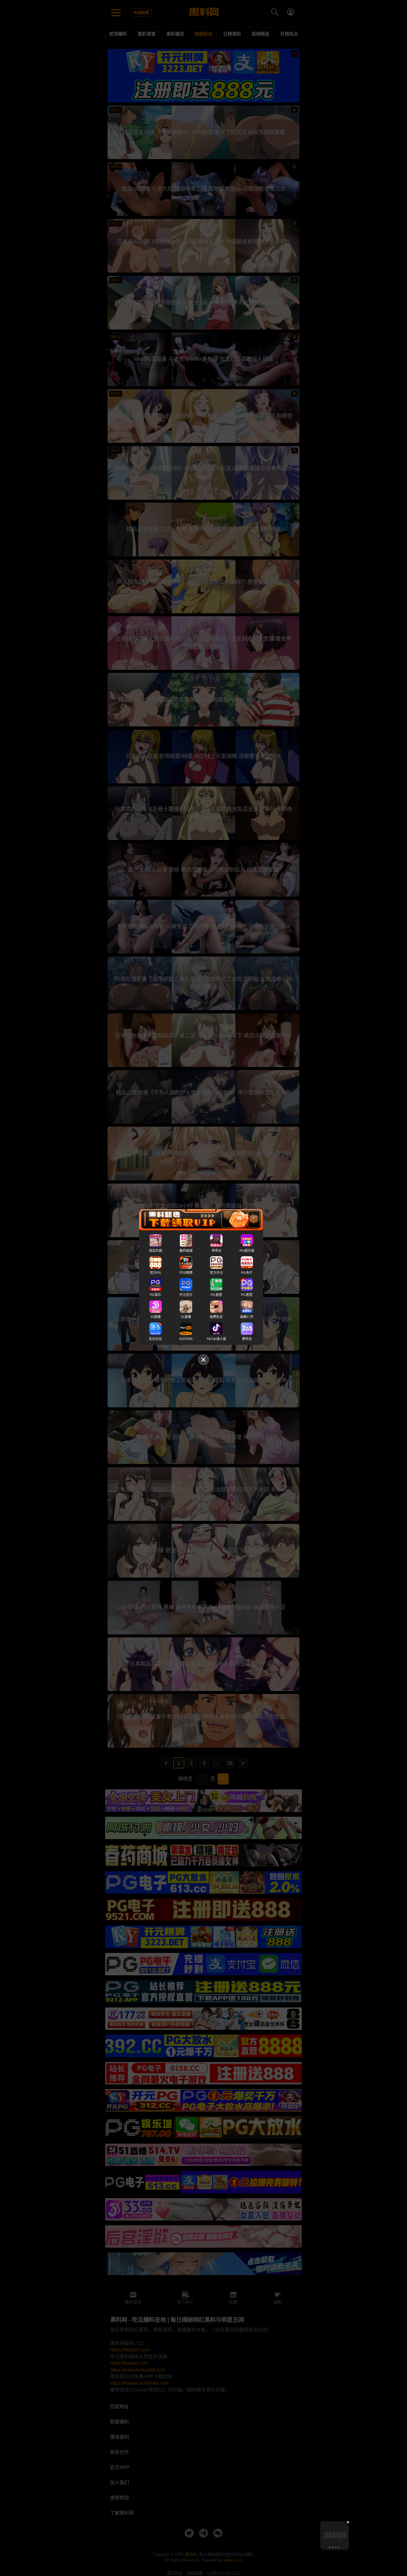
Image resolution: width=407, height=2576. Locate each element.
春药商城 (186, 1251)
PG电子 (247, 1273)
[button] (329, 2547)
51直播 (186, 1317)
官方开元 (216, 1273)
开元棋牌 (186, 1273)
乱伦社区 (156, 1339)
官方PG (156, 1273)
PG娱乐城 (247, 1251)
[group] (335, 2535)
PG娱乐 (156, 1295)
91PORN (186, 1339)
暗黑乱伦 (216, 1317)
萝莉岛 (247, 1339)
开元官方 (186, 1295)
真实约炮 (156, 1251)
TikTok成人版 (216, 1339)
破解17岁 (247, 1317)
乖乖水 (216, 1251)
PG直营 (216, 1295)
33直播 (156, 1317)
